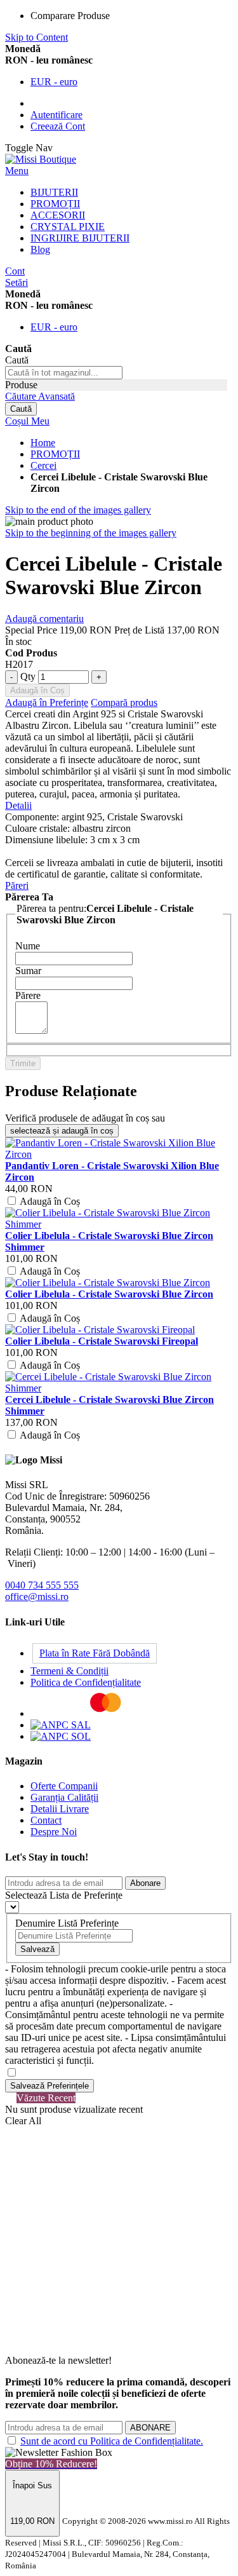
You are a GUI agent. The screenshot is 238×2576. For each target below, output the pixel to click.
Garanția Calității (64, 1797)
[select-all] (62, 1131)
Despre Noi (54, 1832)
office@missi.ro (37, 1596)
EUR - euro (54, 82)
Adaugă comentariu (44, 619)
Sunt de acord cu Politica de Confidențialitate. (112, 2441)
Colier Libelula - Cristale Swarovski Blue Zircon (109, 1294)
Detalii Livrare (60, 1809)
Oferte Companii (64, 1786)
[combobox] (64, 373)
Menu (17, 171)
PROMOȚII (55, 454)
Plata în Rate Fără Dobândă (95, 1653)
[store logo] (41, 159)
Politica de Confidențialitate (86, 1682)
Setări (17, 282)
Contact (46, 1820)
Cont (15, 271)
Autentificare (56, 115)
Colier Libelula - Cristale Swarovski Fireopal (102, 1341)
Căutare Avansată (40, 396)
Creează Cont (58, 126)
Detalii (18, 805)
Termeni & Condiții (69, 1671)
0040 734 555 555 (42, 1585)
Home (43, 443)
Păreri (17, 885)
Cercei (43, 465)
